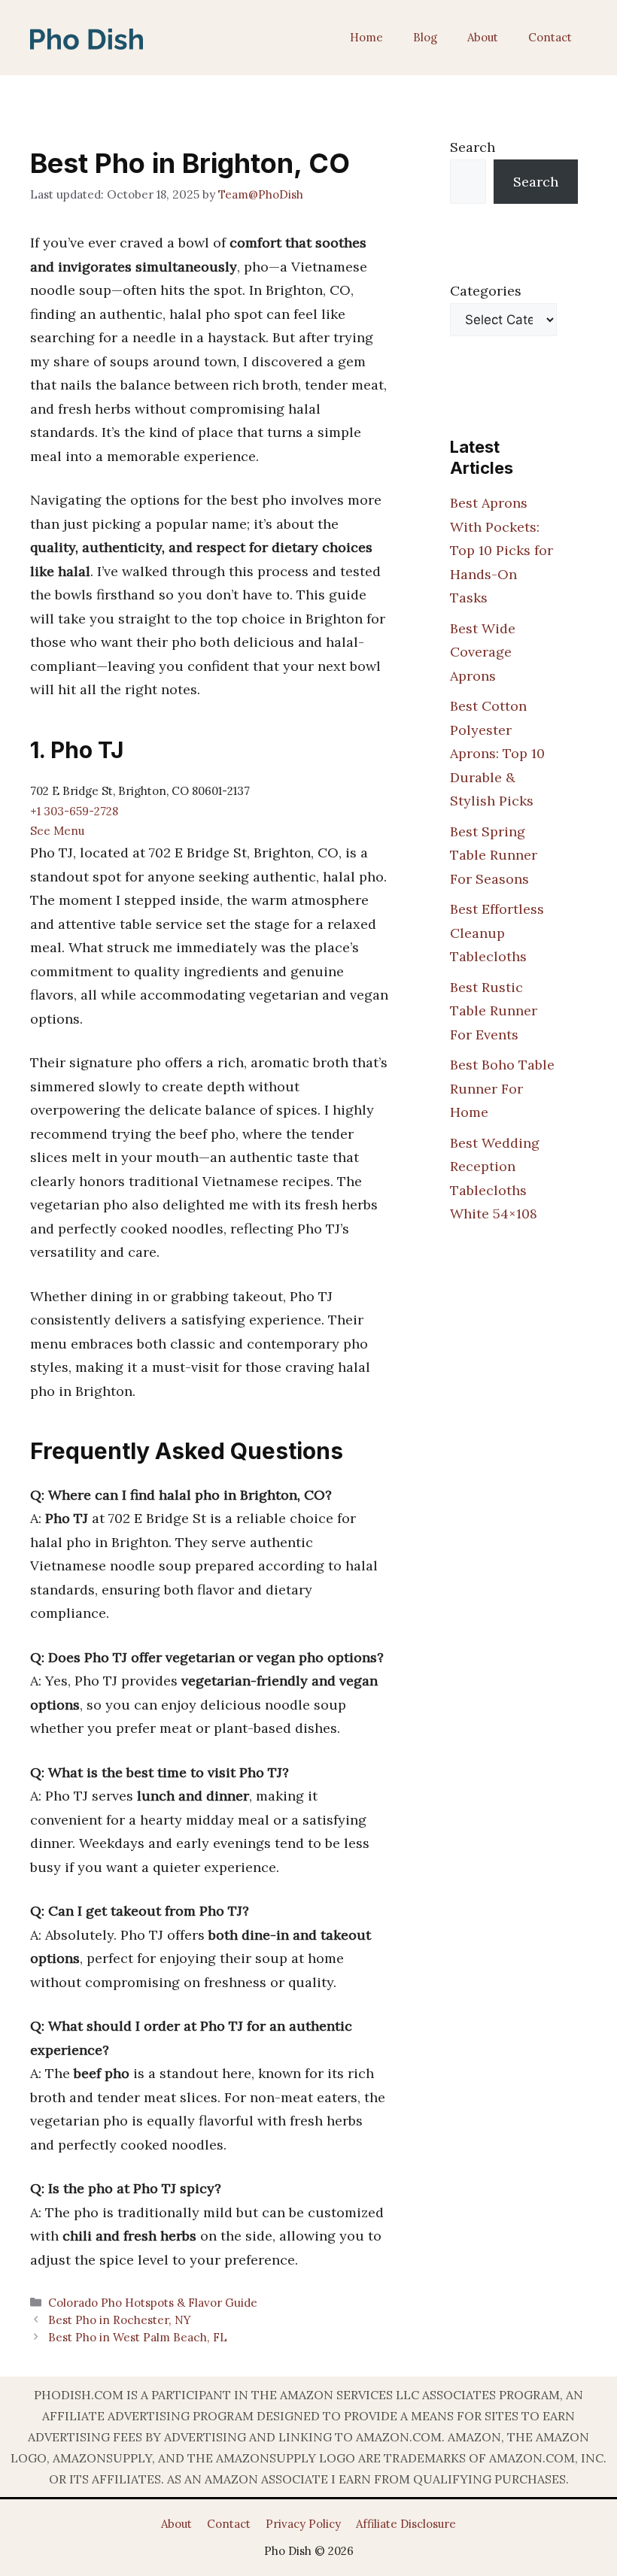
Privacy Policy (303, 2524)
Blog (425, 37)
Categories (486, 291)
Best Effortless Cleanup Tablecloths (497, 933)
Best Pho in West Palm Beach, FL (138, 2337)
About (483, 37)
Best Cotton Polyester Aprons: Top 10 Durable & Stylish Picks (497, 753)
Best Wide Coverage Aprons (483, 652)
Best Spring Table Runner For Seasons (494, 855)
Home (366, 37)
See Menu (57, 831)
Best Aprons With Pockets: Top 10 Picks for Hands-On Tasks (502, 550)
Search (473, 147)
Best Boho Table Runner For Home (502, 1088)
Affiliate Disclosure (406, 2524)
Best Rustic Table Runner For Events (494, 1011)
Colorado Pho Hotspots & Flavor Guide (153, 2303)
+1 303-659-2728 (74, 811)
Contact (550, 37)
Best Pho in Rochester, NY (120, 2320)
